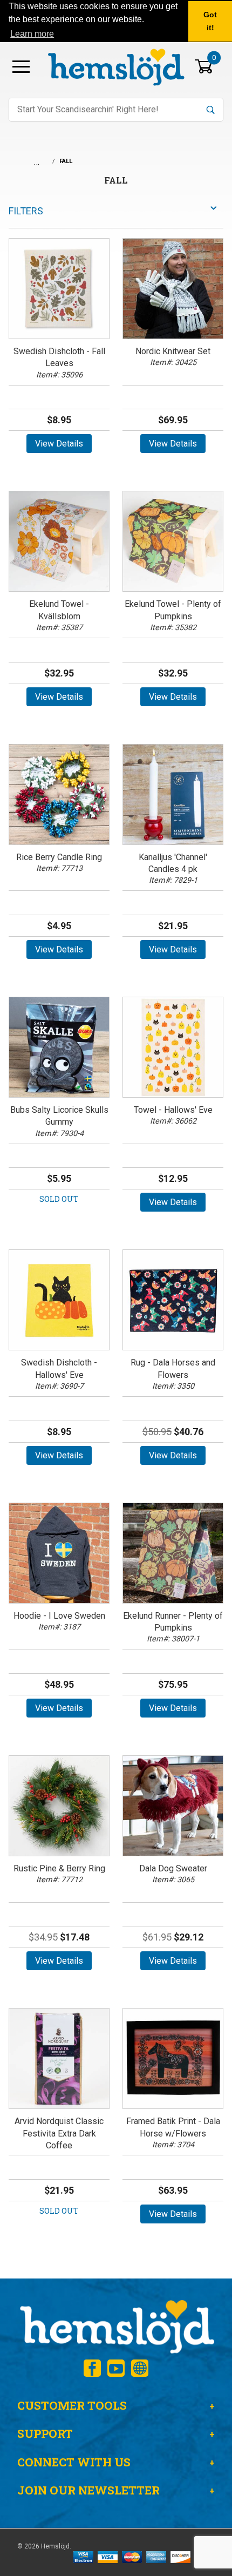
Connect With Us (74, 2462)
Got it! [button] (210, 21)
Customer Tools (72, 2405)
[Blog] (140, 2368)
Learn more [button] (32, 34)
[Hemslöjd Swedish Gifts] (116, 2325)
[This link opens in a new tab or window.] (92, 2368)
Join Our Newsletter (88, 2490)
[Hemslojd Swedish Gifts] (116, 66)
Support (45, 2433)
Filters (26, 211)
